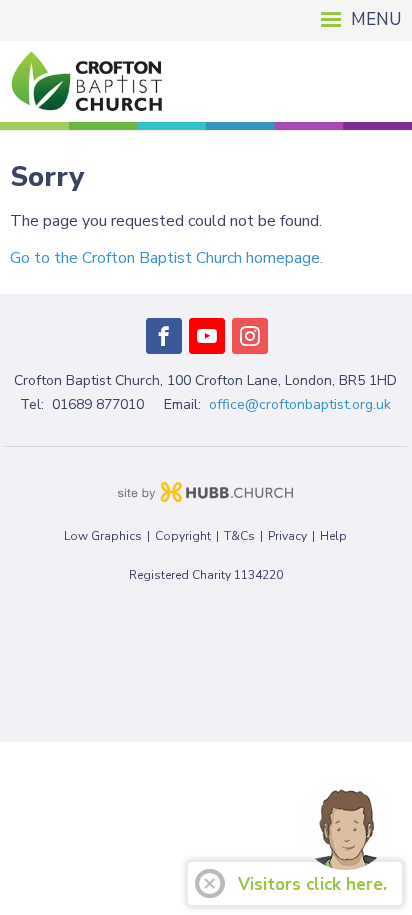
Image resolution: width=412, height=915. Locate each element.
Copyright (183, 536)
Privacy (287, 536)
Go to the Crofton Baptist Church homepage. (166, 258)
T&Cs (239, 536)
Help (333, 536)
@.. (300, 404)
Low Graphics (103, 536)
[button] (206, 20)
